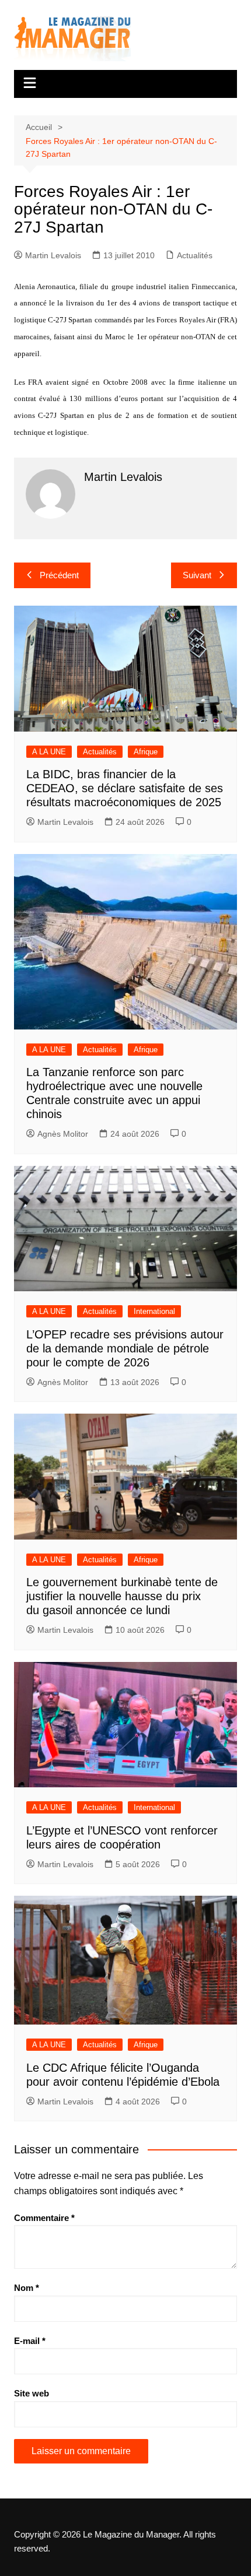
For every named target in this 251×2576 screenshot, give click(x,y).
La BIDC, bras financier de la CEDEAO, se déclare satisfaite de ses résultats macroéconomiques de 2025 (125, 788)
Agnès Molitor (63, 1134)
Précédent (59, 575)
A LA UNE (49, 752)
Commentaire (44, 2218)
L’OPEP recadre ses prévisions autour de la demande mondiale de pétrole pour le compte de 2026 (125, 1348)
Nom (27, 2288)
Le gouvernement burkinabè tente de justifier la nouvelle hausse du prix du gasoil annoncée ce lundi (122, 1596)
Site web (32, 2393)
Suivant (197, 575)
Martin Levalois (53, 255)
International (154, 1311)
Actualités (195, 255)
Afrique (146, 752)
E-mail (30, 2341)
